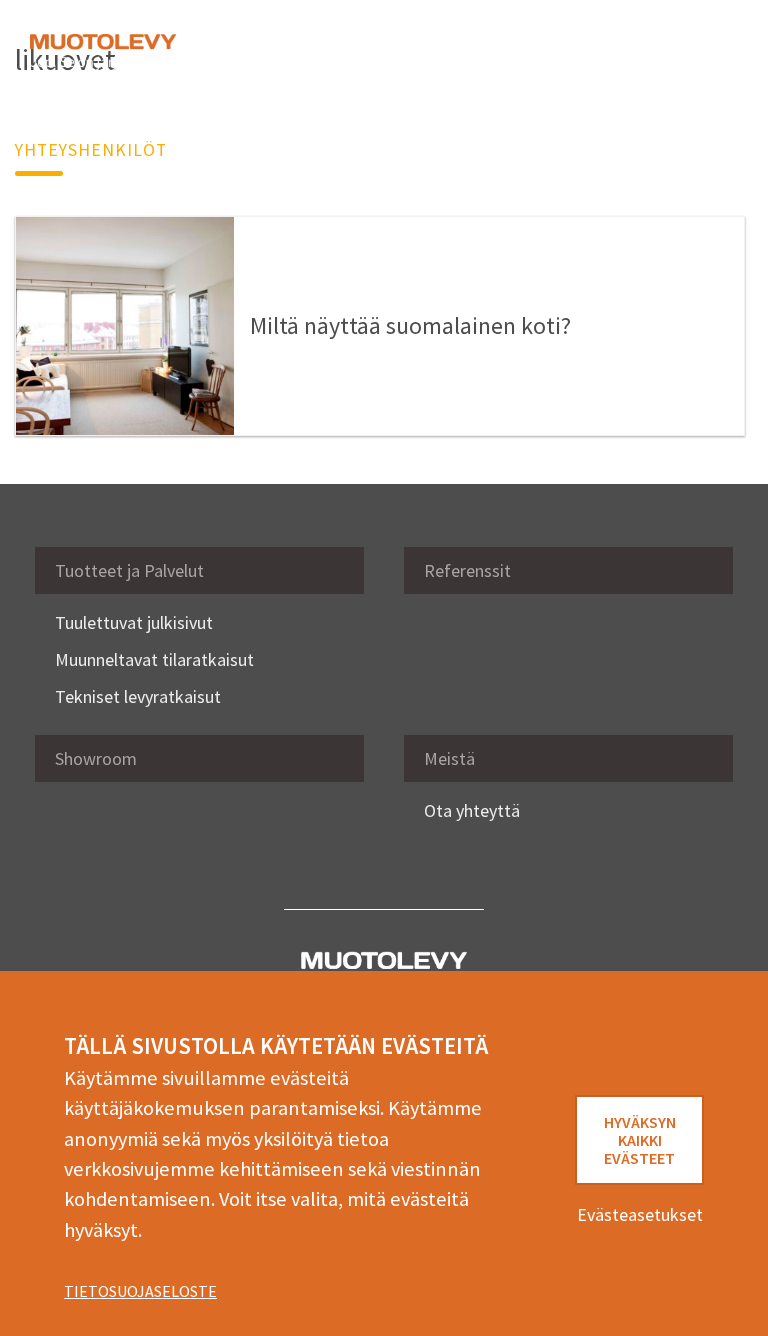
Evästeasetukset (640, 1214)
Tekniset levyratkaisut (138, 696)
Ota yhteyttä (472, 810)
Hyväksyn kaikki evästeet (640, 1140)
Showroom (96, 758)
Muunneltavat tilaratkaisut (154, 659)
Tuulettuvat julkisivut (134, 622)
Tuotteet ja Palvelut (129, 570)
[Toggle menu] (708, 52)
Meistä (449, 758)
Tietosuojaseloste (140, 1291)
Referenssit (467, 570)
